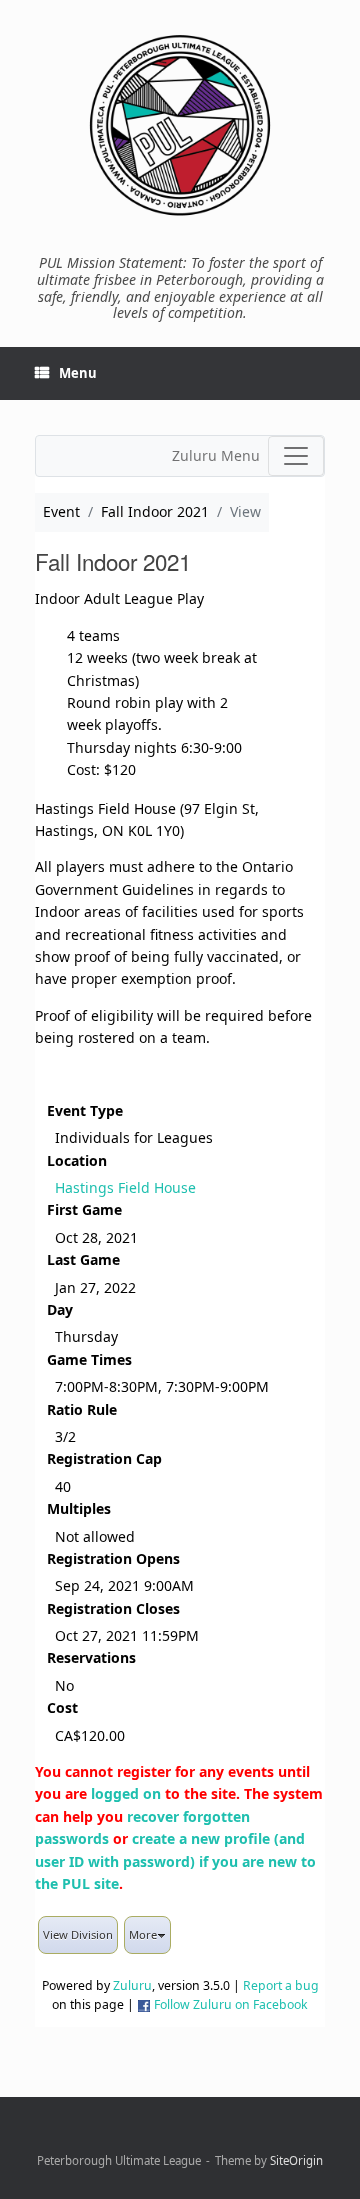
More (143, 1934)
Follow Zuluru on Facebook (231, 2004)
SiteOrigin (296, 2160)
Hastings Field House (125, 1187)
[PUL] (180, 125)
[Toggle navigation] (296, 456)
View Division (78, 1934)
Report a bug (281, 1985)
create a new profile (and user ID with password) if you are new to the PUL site (175, 1861)
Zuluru (132, 1985)
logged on (126, 1793)
